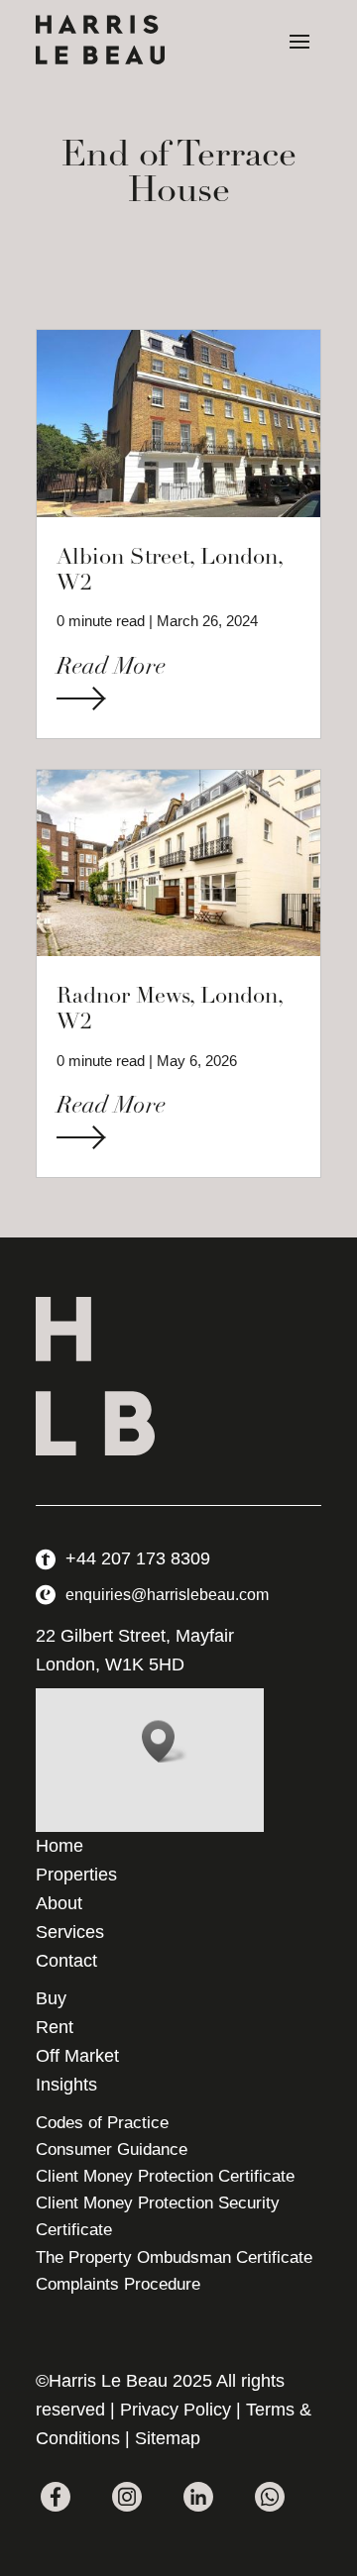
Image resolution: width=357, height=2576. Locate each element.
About (59, 1903)
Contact (66, 1961)
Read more (111, 668)
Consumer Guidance (112, 2149)
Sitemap (168, 2438)
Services (70, 1932)
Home (59, 1846)
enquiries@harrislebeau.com (167, 1595)
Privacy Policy (176, 2410)
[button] (165, 1741)
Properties (76, 1875)
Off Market (77, 2056)
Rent (55, 2027)
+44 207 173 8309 (138, 1558)
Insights (66, 2085)
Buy (51, 1998)
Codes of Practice (102, 2123)
